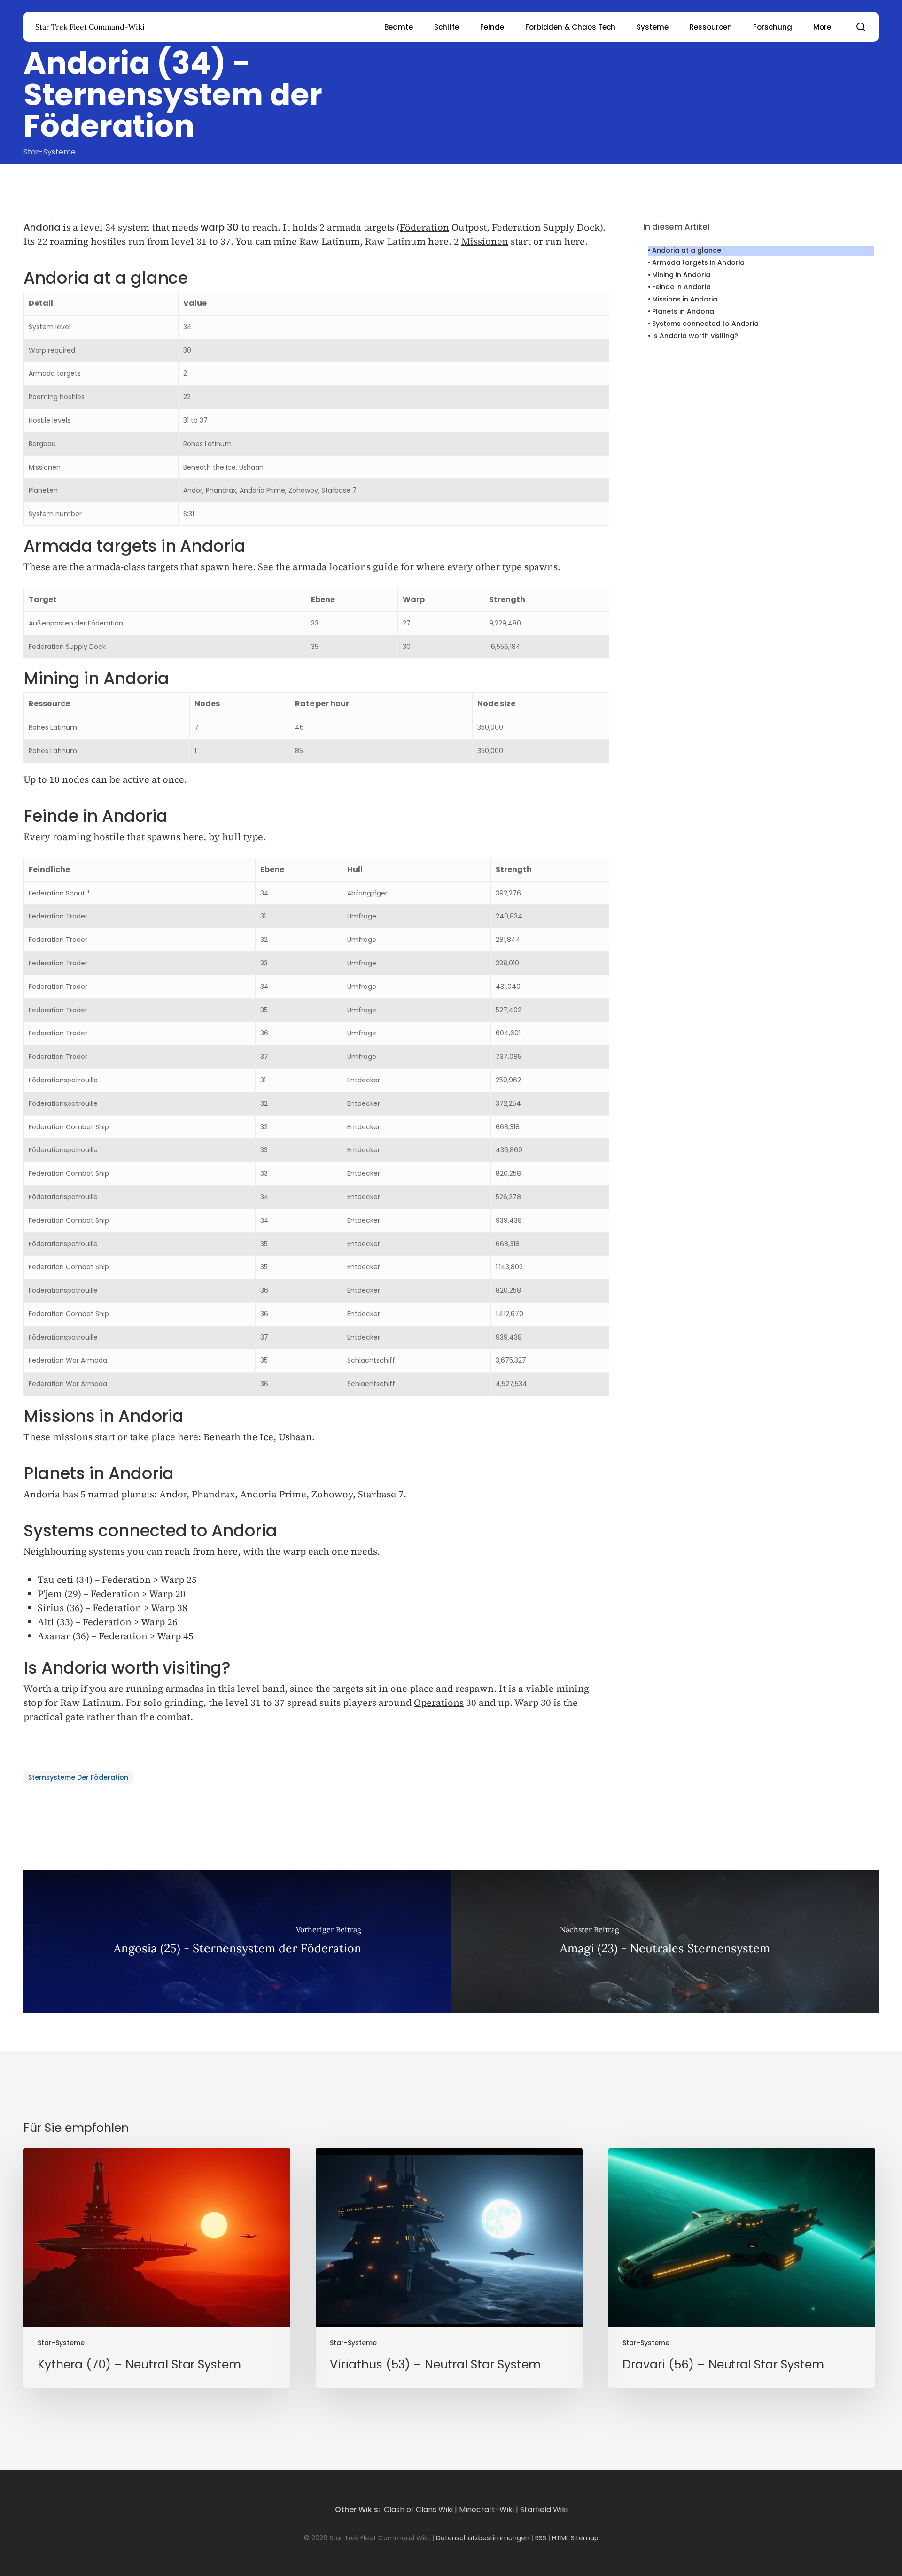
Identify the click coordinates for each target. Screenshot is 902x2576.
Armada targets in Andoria (698, 262)
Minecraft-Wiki (486, 2510)
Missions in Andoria (685, 299)
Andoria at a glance (687, 250)
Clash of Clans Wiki (418, 2510)
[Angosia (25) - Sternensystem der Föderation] (237, 1942)
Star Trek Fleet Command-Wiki (90, 27)
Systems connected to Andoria (705, 324)
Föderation (424, 227)
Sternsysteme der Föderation (78, 1777)
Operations (439, 1703)
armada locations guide (346, 567)
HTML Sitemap (575, 2538)
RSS (541, 2538)
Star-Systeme (50, 152)
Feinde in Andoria (681, 287)
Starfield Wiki (544, 2510)
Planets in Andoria (683, 311)
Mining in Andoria (681, 275)
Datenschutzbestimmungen (483, 2538)
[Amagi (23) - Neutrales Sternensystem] (665, 1942)
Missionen (485, 241)
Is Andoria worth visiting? (695, 336)
